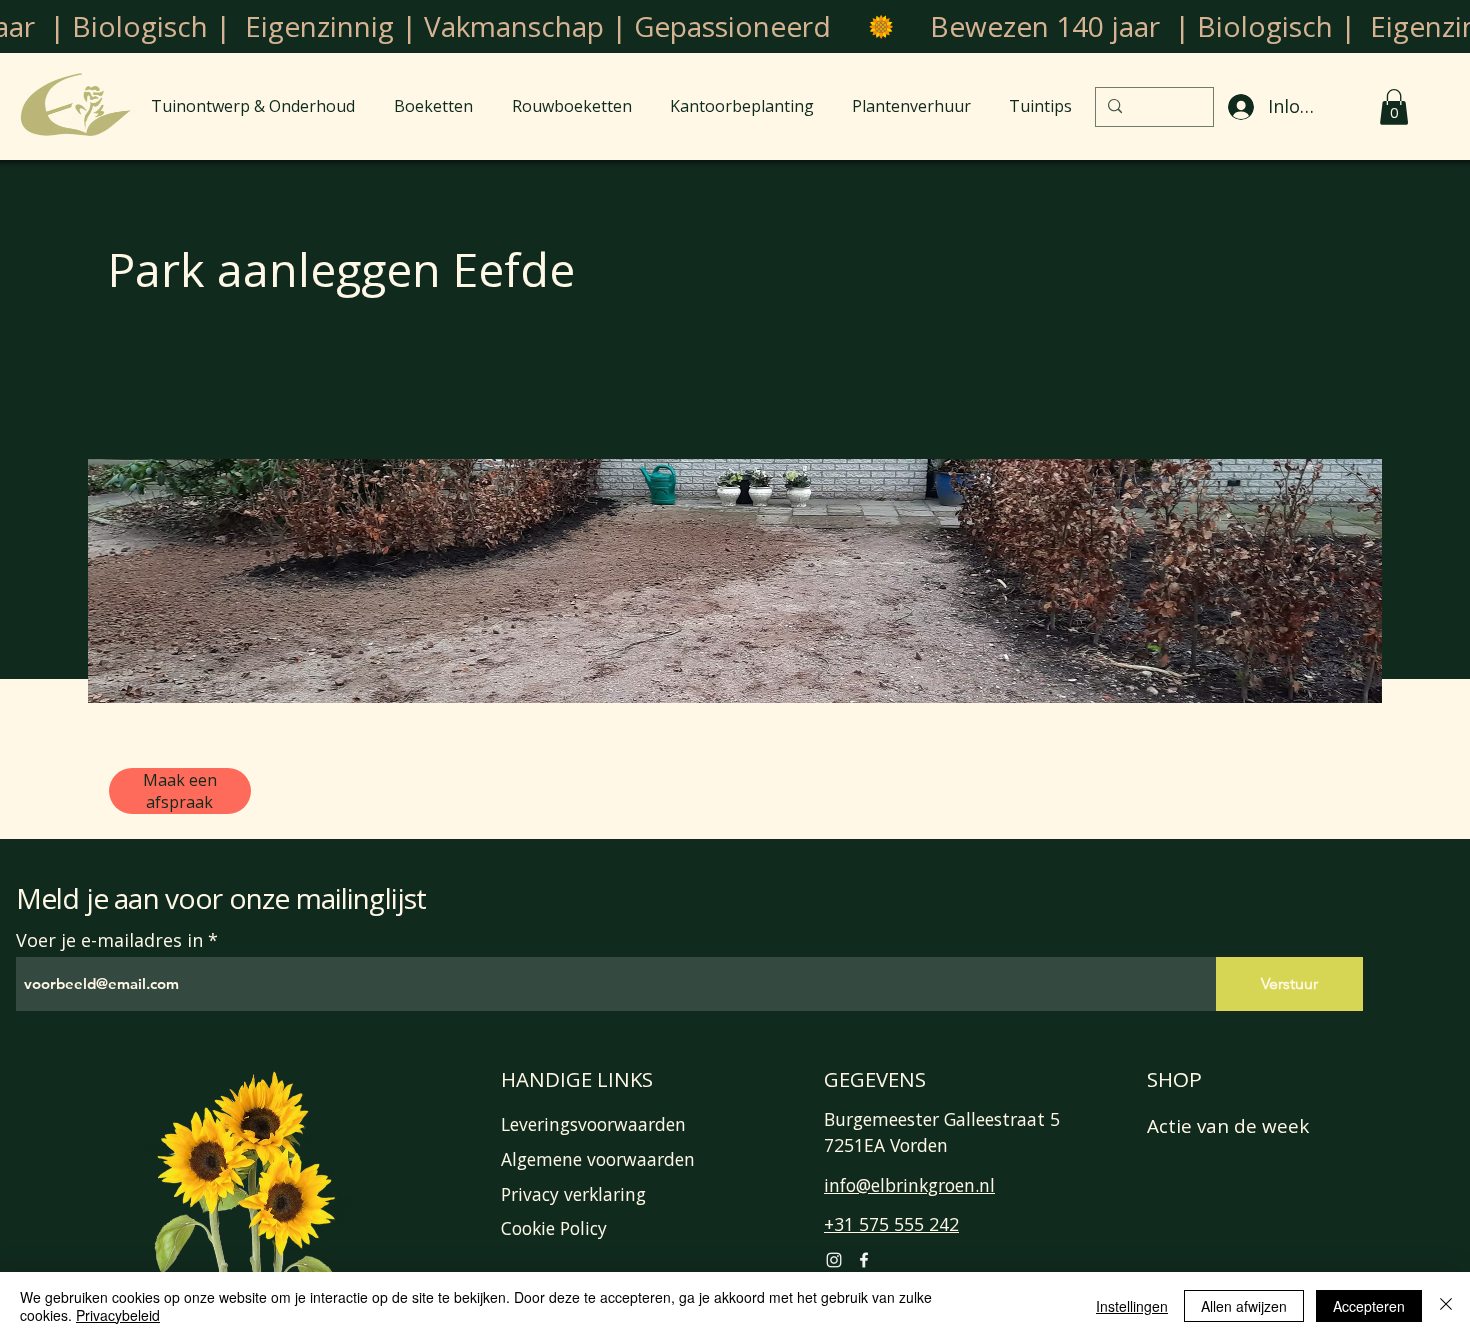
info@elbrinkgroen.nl (909, 1185)
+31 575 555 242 (891, 1224)
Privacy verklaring (573, 1194)
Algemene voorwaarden (598, 1159)
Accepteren (1369, 1306)
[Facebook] (864, 1260)
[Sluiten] (1446, 1306)
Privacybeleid (118, 1315)
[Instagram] (834, 1260)
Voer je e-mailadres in (109, 940)
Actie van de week (1228, 1126)
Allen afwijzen (1244, 1306)
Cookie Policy (554, 1228)
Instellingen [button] (1132, 1306)
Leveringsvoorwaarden (593, 1124)
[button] (1394, 107)
